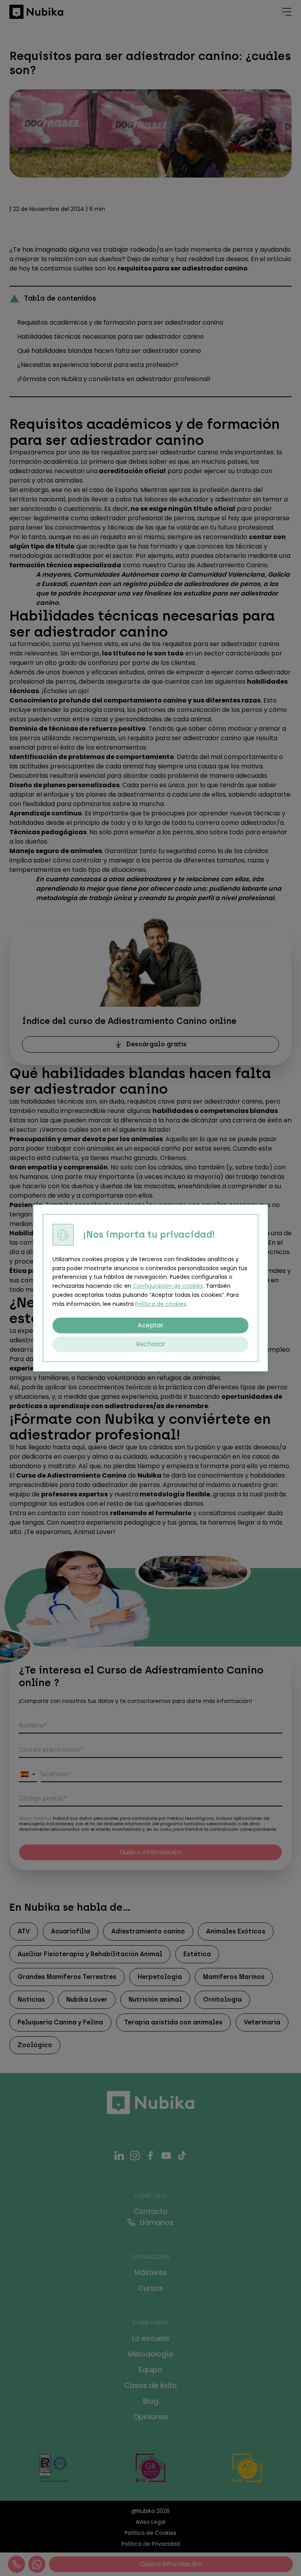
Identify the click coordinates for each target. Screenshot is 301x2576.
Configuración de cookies (168, 1286)
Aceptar (150, 1325)
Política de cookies (161, 1304)
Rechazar (151, 1344)
